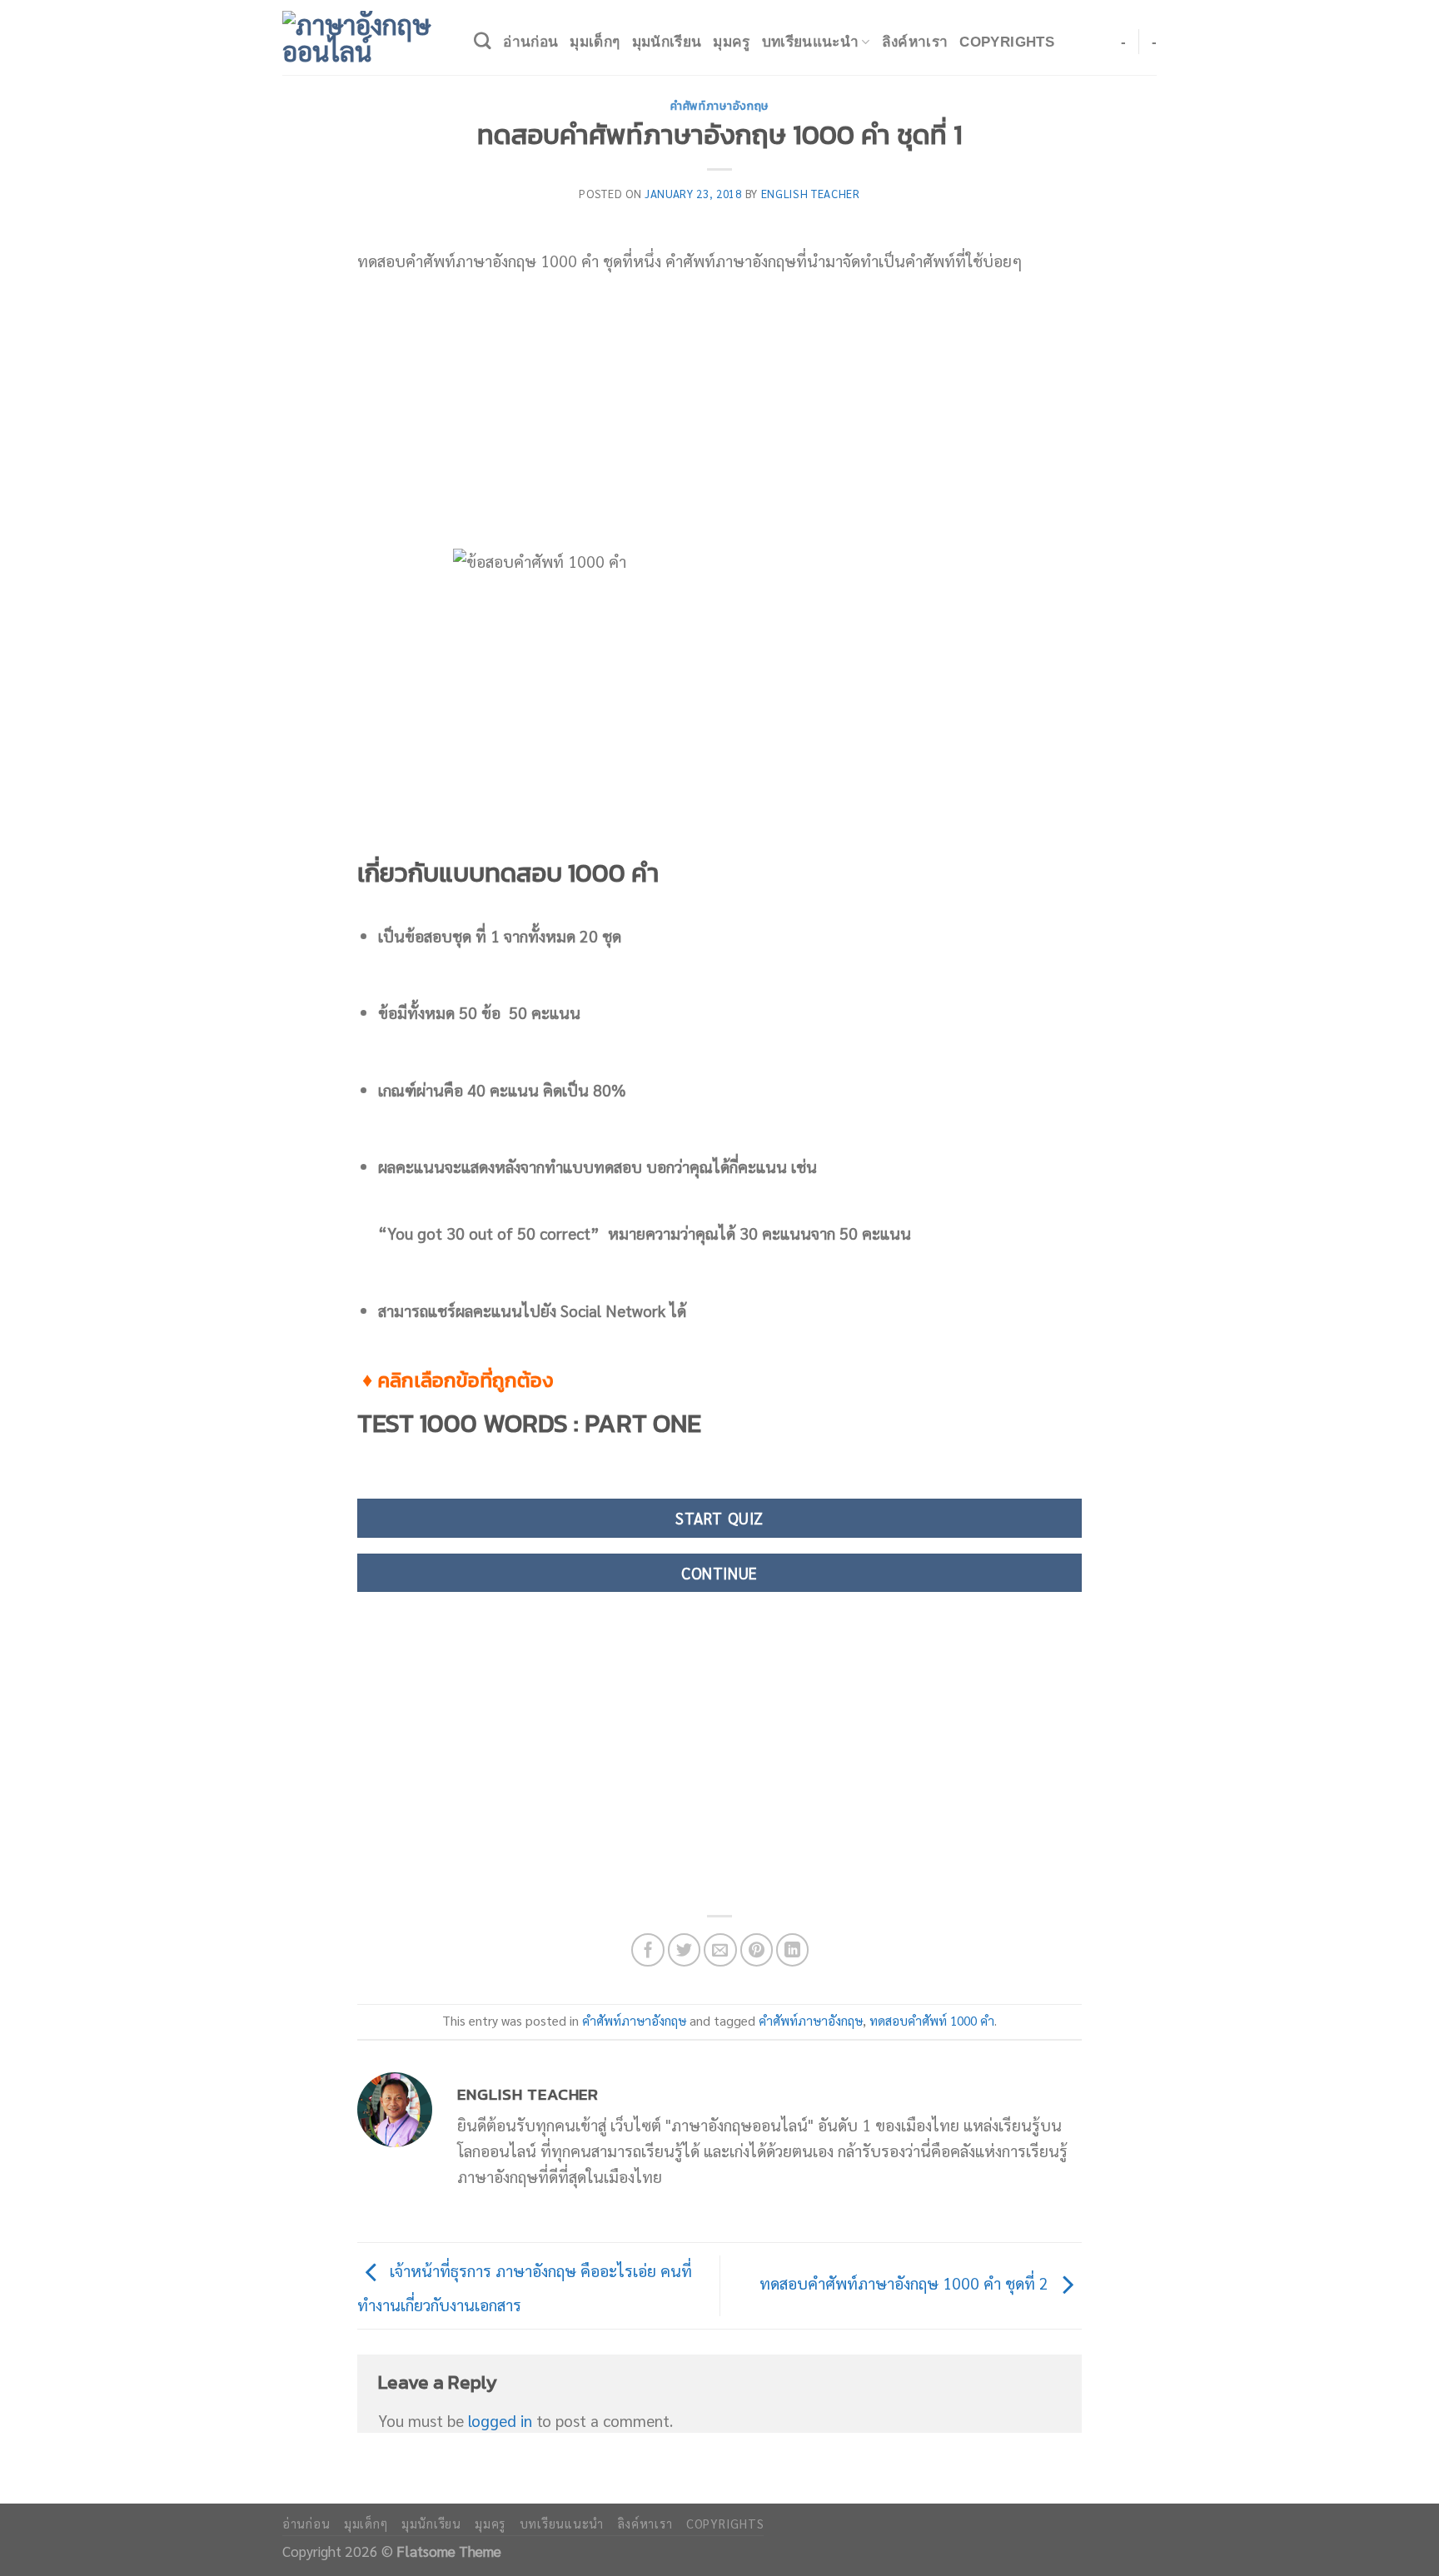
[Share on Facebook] (648, 1950)
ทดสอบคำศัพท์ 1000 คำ (932, 2021)
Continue (719, 1573)
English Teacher (811, 194)
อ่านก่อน (530, 42)
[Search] (483, 41)
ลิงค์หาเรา (915, 42)
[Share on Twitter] (685, 1950)
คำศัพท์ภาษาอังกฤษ (719, 106)
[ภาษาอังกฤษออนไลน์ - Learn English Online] (366, 37)
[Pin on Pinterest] (757, 1950)
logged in (500, 2420)
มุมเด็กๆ (595, 42)
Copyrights (1006, 42)
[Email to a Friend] (720, 1950)
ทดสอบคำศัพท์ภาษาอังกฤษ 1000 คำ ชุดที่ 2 (906, 2283)
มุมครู (731, 42)
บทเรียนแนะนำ (810, 42)
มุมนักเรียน (667, 42)
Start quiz (719, 1518)
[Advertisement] (719, 411)
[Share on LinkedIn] (793, 1950)
